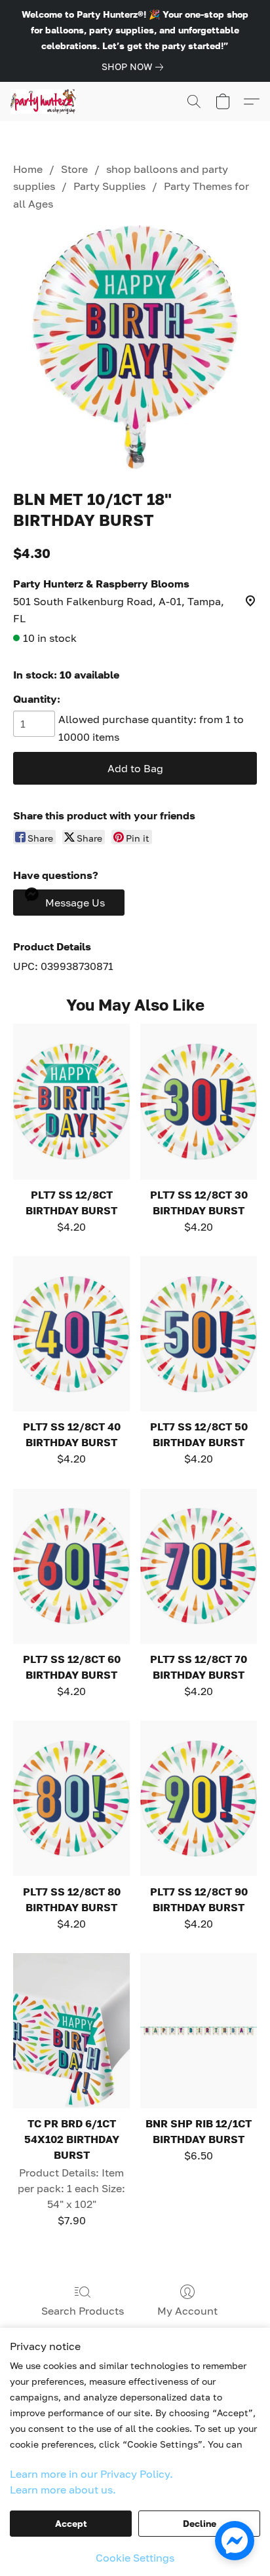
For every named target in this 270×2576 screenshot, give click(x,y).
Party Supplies (109, 186)
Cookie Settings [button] (135, 2558)
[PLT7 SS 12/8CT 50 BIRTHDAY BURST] (199, 1334)
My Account (187, 2311)
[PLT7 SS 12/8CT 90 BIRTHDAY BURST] (199, 1798)
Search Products (83, 2311)
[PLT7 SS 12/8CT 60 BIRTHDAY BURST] (71, 1566)
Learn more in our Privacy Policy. (91, 2474)
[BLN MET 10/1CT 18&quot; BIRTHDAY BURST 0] (135, 347)
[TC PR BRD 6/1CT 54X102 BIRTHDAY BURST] (71, 2031)
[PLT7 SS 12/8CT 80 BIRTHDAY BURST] (71, 1798)
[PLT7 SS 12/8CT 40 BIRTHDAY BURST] (71, 1334)
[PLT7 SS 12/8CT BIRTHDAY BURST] (71, 1101)
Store (74, 169)
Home (28, 169)
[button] (45, 102)
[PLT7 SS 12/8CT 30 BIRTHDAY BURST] (199, 1101)
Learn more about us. (63, 2490)
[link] (135, 67)
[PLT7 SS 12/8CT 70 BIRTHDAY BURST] (199, 1566)
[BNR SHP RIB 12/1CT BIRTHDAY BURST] (199, 2031)
